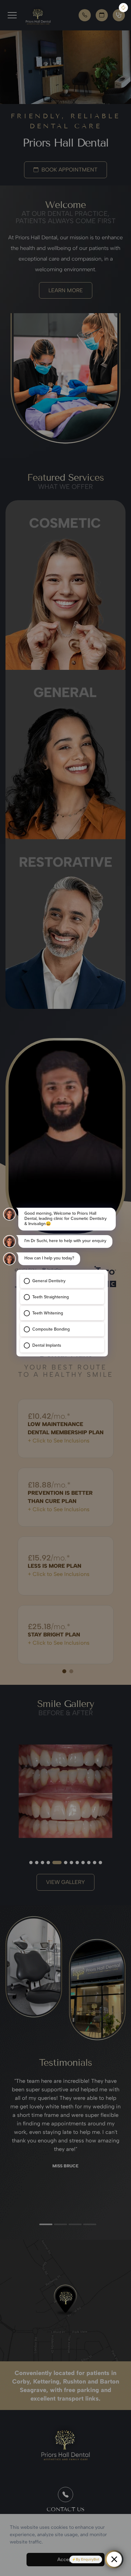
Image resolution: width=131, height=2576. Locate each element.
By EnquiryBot (88, 2559)
